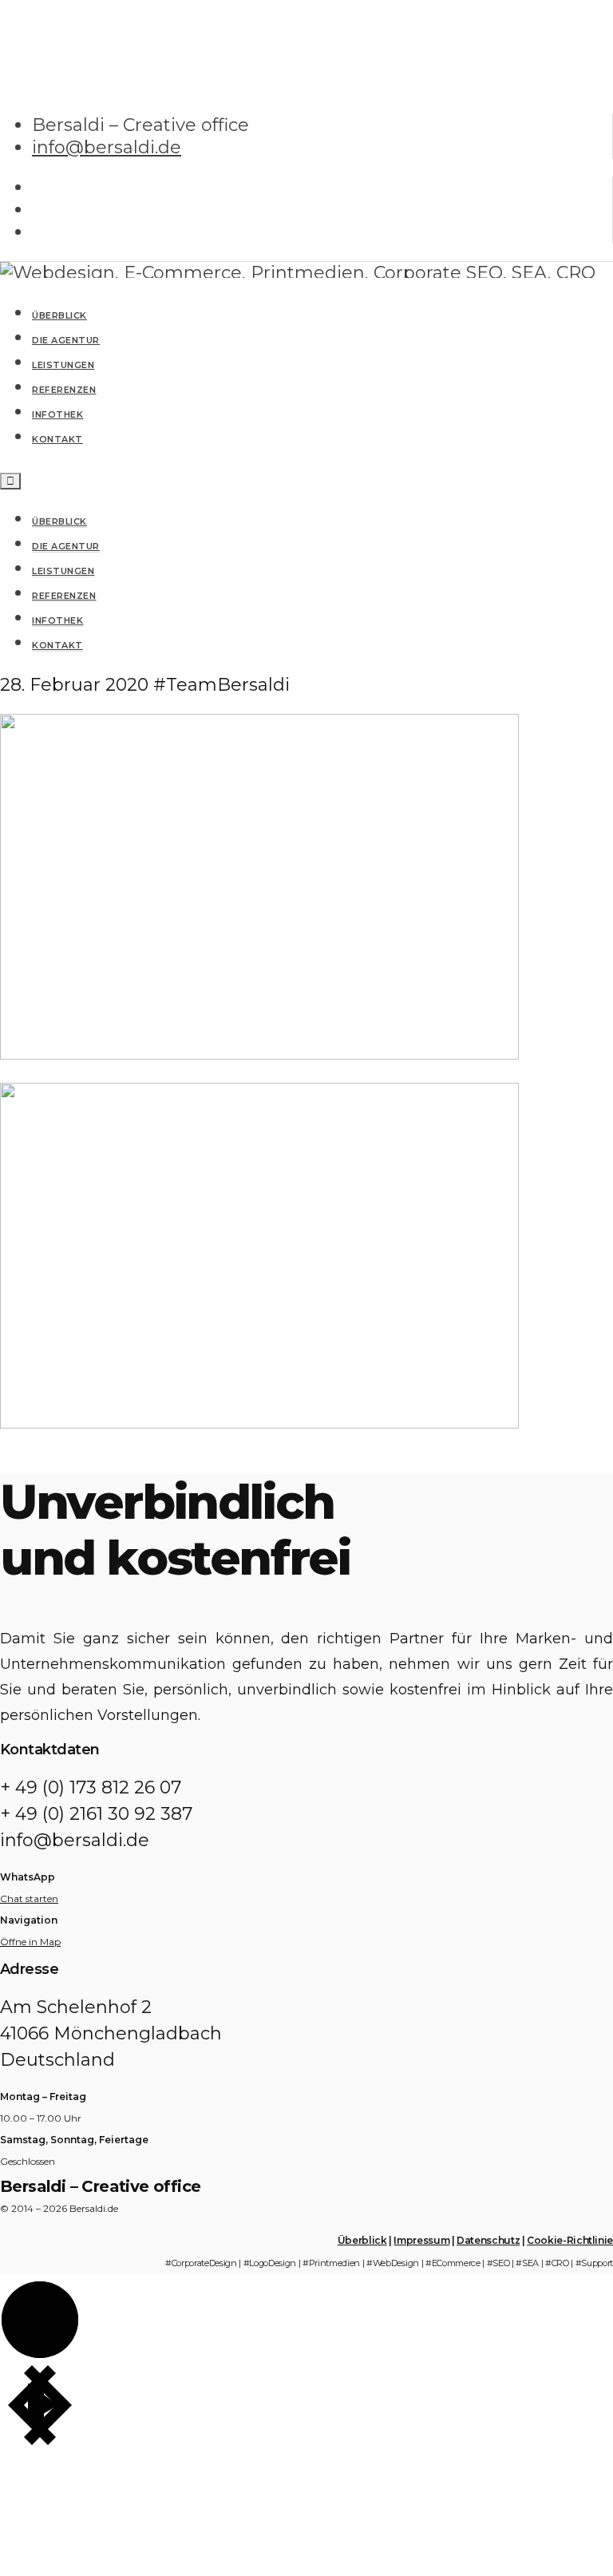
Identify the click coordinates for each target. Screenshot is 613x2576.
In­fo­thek (57, 620)
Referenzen (64, 596)
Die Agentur (66, 546)
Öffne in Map (30, 1942)
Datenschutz (488, 2240)
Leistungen (63, 571)
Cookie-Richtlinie (570, 2240)
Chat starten (29, 1898)
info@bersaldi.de (107, 147)
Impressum (421, 2240)
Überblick (59, 521)
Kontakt (57, 645)
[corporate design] (259, 1054)
